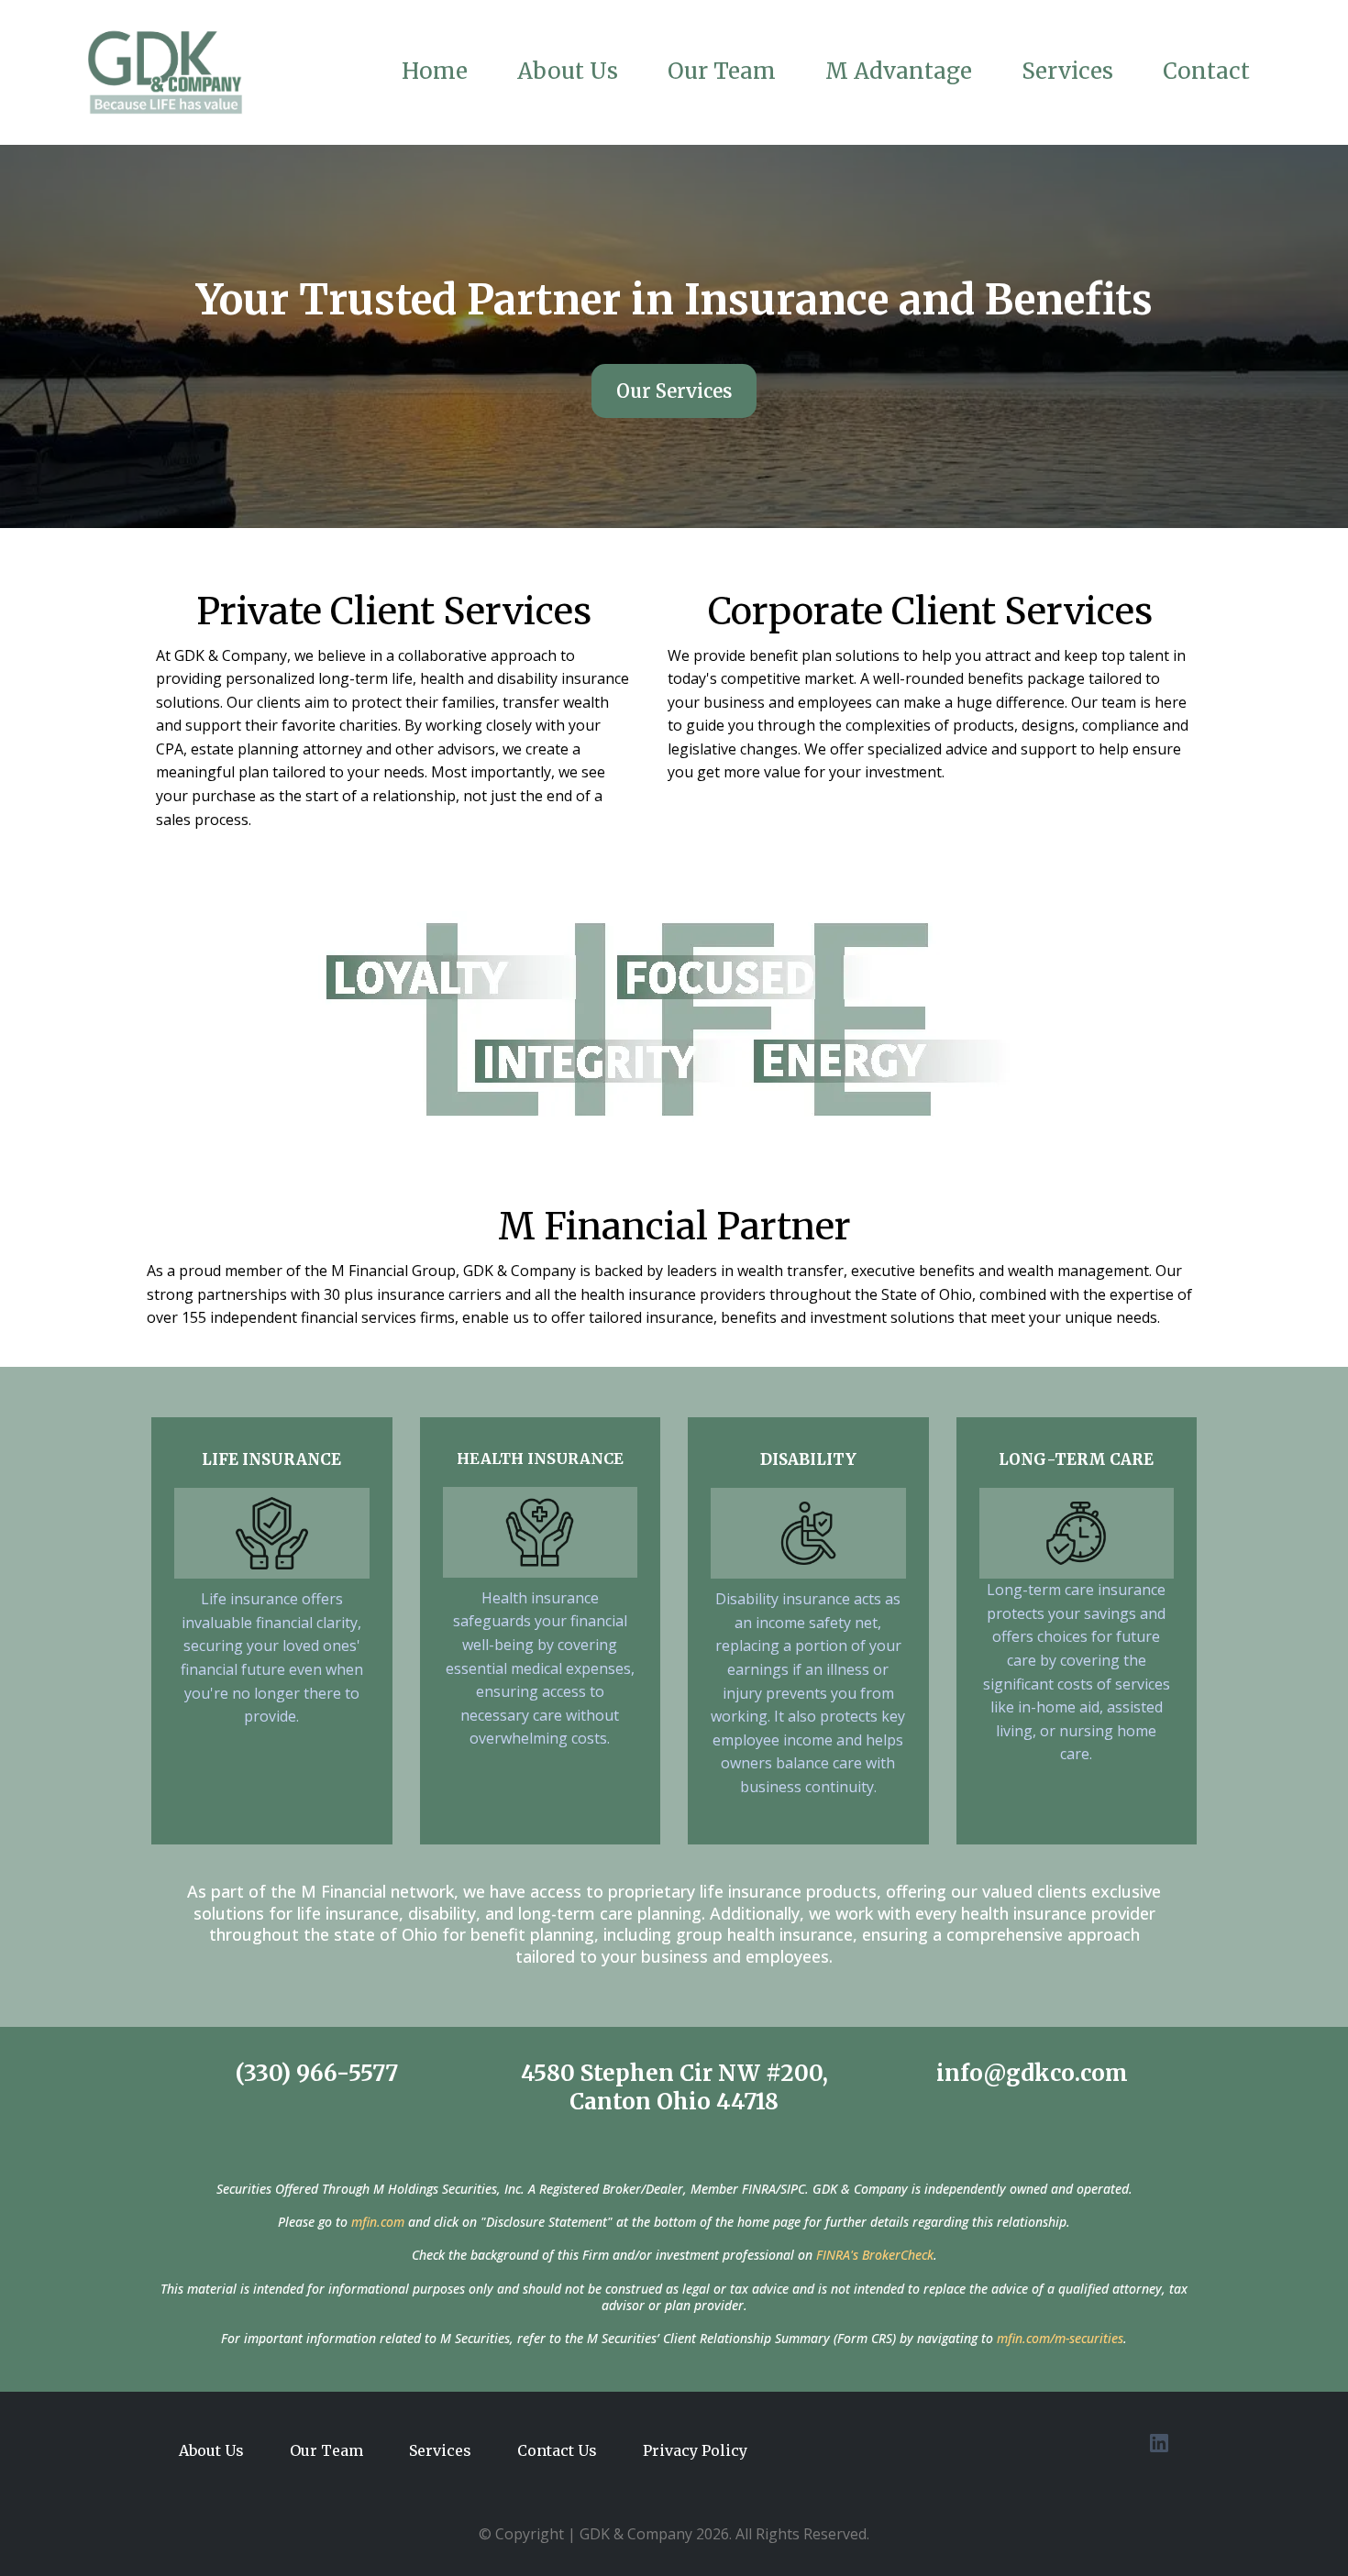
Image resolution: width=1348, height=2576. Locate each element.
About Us (568, 72)
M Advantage (899, 72)
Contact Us (557, 2450)
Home (435, 72)
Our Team (722, 72)
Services (1067, 72)
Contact (1206, 72)
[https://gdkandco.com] (165, 72)
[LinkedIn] (1159, 2443)
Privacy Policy (695, 2450)
